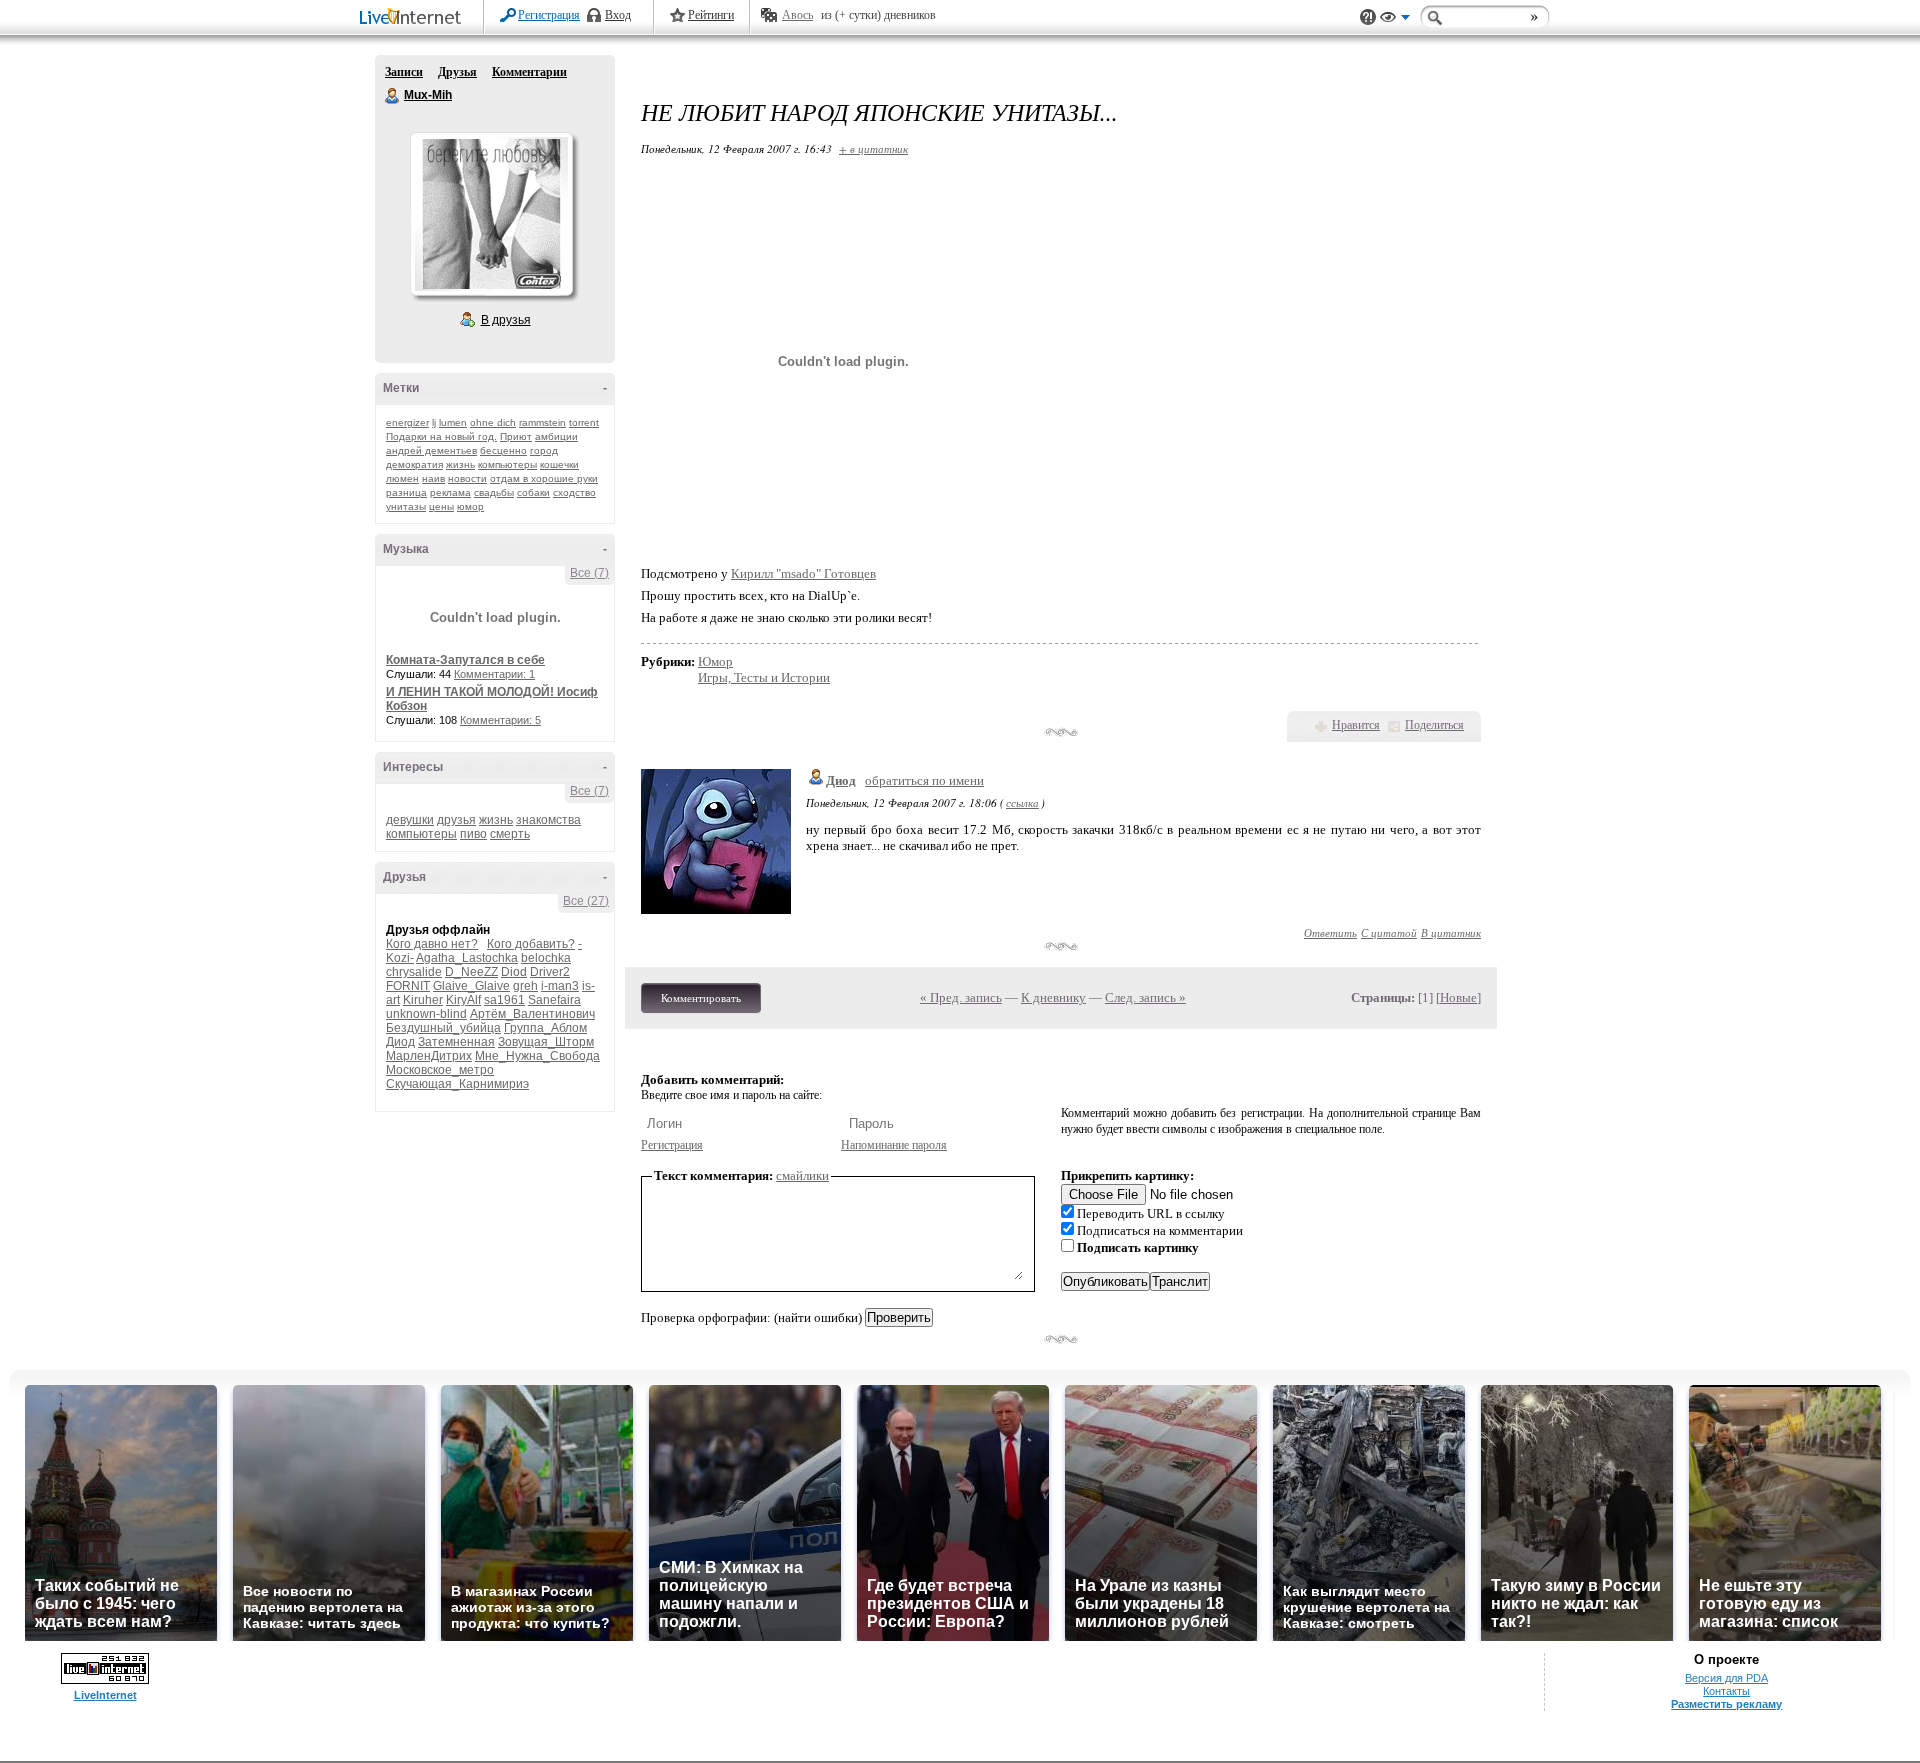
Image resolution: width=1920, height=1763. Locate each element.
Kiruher (423, 1000)
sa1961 (504, 1000)
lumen (453, 422)
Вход (618, 15)
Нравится (1356, 725)
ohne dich (493, 422)
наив (433, 478)
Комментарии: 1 (494, 674)
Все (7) (589, 573)
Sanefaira (554, 1000)
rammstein (542, 422)
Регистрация (549, 15)
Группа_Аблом (545, 1028)
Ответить (1330, 932)
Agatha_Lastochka (467, 958)
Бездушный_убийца (443, 1028)
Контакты (1726, 1691)
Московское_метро (440, 1070)
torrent (584, 422)
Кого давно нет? (432, 944)
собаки (533, 492)
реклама (450, 492)
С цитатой (1389, 932)
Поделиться (1434, 725)
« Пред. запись (961, 997)
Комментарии (529, 72)
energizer (407, 422)
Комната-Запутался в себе (465, 660)
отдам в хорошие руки (544, 478)
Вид (1395, 20)
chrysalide (414, 972)
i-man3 (560, 986)
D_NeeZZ (471, 972)
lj (434, 422)
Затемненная (456, 1042)
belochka (546, 958)
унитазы (406, 506)
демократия (414, 464)
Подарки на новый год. (441, 436)
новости (467, 478)
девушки (410, 820)
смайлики (802, 1175)
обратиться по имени (924, 780)
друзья (456, 820)
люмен (402, 478)
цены (441, 506)
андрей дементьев (431, 450)
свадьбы (494, 492)
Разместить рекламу (1726, 1704)
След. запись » (1145, 997)
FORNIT (408, 986)
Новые (1458, 997)
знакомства (548, 820)
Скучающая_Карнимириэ (457, 1084)
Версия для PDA (1726, 1678)
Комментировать (701, 998)
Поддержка (1368, 17)
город (544, 450)
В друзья (506, 320)
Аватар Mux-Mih (491, 214)
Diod (514, 972)
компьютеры (507, 464)
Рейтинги (711, 15)
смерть (510, 834)
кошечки (559, 464)
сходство (574, 492)
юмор (470, 506)
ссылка (1022, 802)
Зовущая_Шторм (546, 1042)
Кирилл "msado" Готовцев (803, 573)
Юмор (715, 661)
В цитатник (1451, 932)
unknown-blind (426, 1014)
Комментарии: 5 (500, 720)
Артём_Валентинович (532, 1014)
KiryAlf (463, 1000)
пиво (473, 834)
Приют (516, 436)
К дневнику (1053, 997)
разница (406, 492)
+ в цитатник (873, 148)
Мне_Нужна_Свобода (537, 1056)
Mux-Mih (393, 96)
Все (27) (586, 901)
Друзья (457, 72)
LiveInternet (414, 18)
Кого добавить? (531, 944)
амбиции (556, 436)
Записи (404, 72)
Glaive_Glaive (471, 986)
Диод (400, 1042)
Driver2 (550, 972)
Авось (797, 15)
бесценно (503, 450)
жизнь (460, 464)
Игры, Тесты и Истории (764, 677)
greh (525, 986)
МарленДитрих (429, 1056)
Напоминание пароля (894, 1145)
